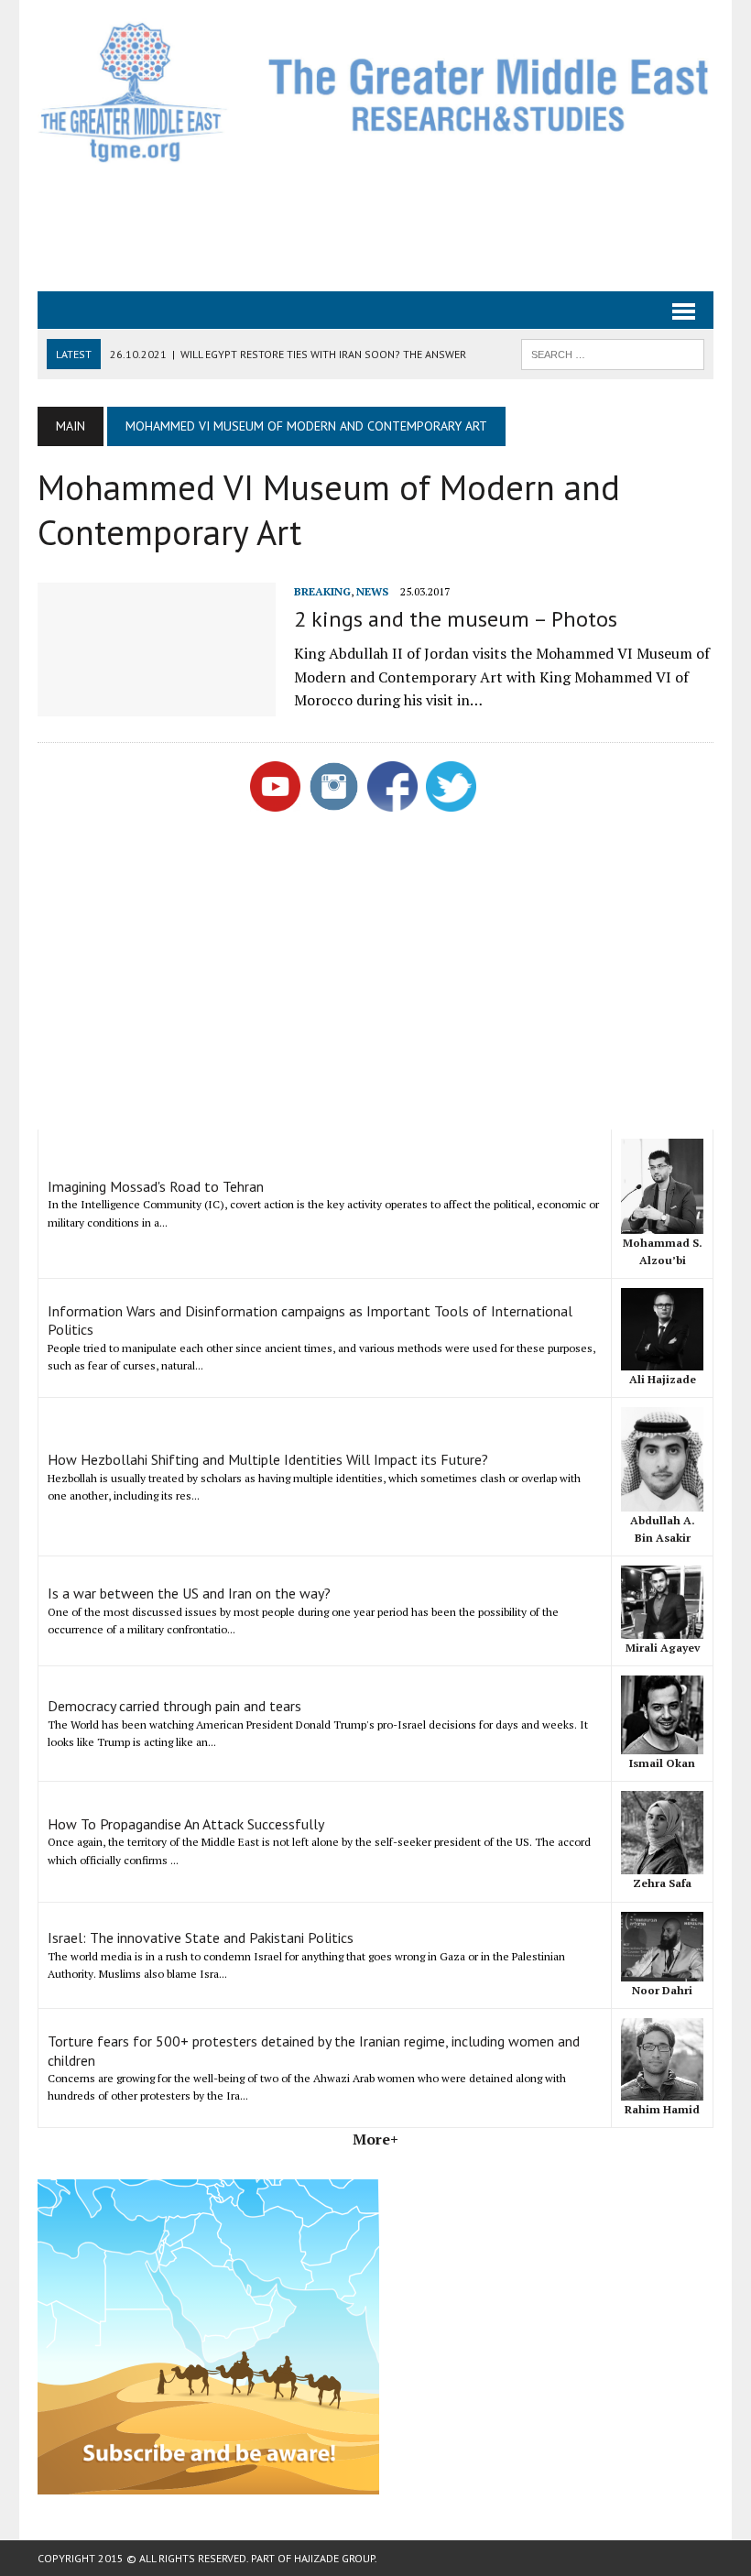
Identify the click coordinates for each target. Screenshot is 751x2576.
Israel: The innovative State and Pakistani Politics (201, 1937)
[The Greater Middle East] (375, 92)
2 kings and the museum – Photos (456, 619)
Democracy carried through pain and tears (174, 1706)
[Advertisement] (375, 225)
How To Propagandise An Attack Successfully (186, 1824)
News (372, 591)
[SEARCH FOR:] (613, 353)
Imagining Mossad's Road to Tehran (156, 1186)
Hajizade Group (334, 2558)
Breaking (322, 591)
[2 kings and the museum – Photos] (157, 704)
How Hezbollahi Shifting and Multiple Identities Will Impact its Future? (268, 1459)
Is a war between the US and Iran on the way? (189, 1593)
